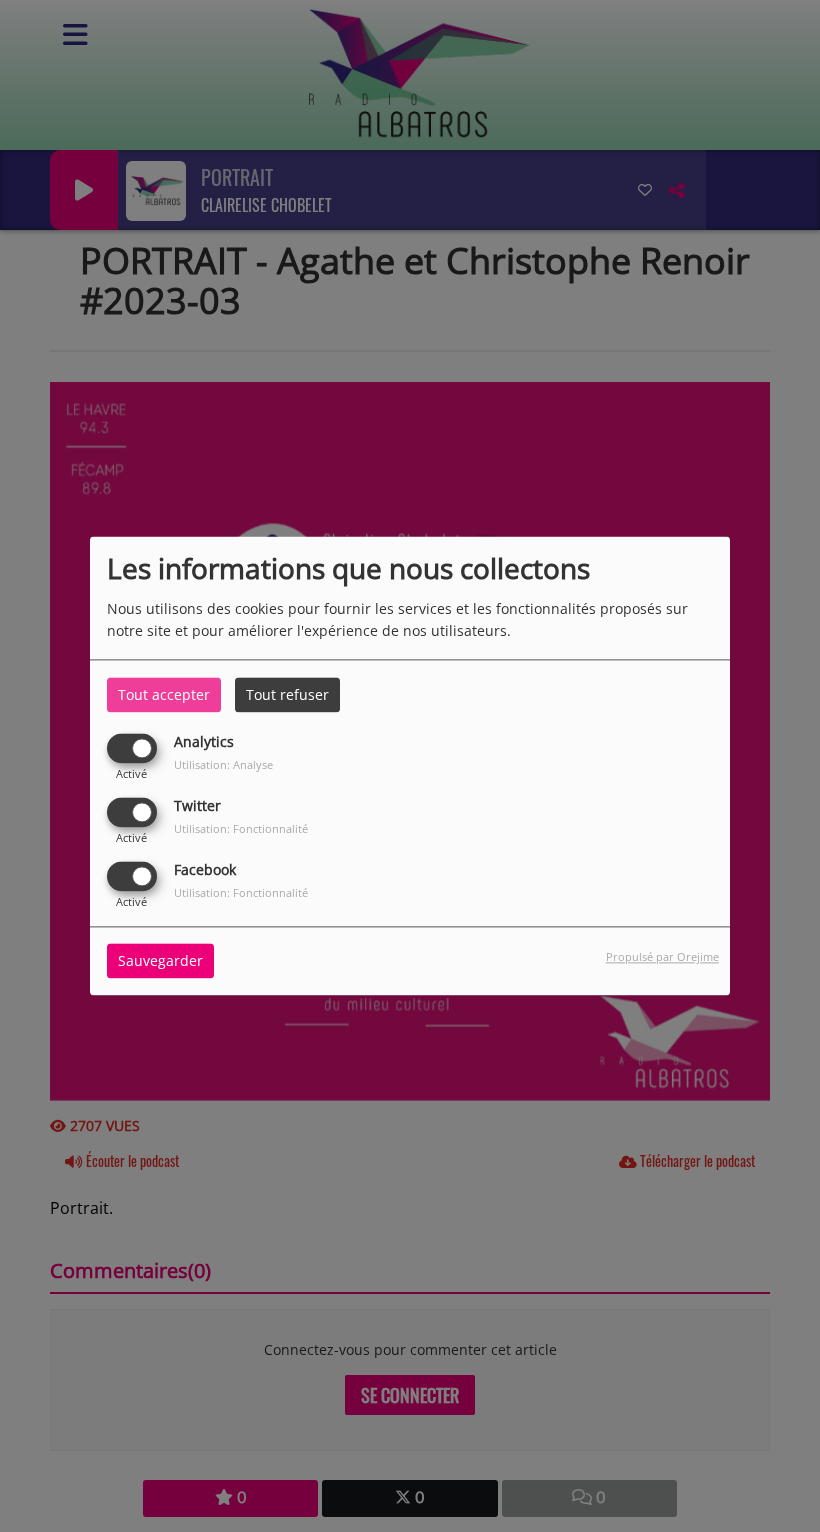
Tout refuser (287, 694)
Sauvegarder (160, 961)
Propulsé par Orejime (662, 957)
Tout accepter (164, 694)
